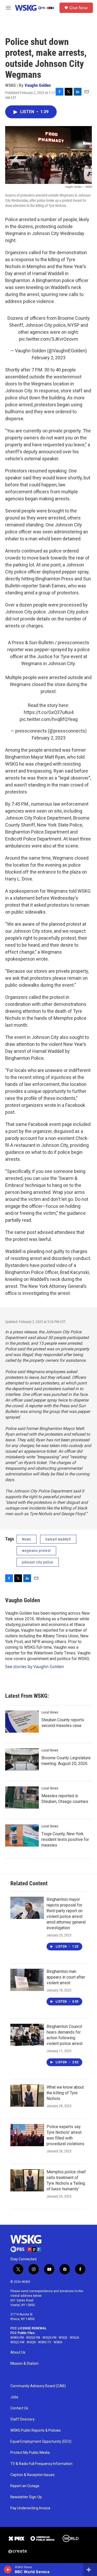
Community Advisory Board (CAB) (38, 2386)
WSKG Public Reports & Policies (36, 2430)
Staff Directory (23, 2419)
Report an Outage (25, 2486)
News (27, 1539)
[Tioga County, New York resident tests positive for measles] (22, 1835)
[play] (8, 2570)
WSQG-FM (49, 2338)
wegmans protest (36, 1551)
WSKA (58, 2342)
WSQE (63, 2338)
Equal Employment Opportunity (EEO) (41, 2442)
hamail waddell (58, 1539)
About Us (18, 2352)
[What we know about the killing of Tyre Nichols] (27, 2096)
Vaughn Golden (38, 85)
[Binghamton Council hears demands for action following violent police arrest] (27, 2035)
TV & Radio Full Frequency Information (41, 2464)
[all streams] (90, 2570)
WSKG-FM (17, 2338)
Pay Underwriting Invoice (30, 2508)
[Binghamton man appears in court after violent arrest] (27, 1980)
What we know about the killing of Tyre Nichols (65, 2093)
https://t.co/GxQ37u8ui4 (49, 712)
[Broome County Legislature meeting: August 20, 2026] (22, 1760)
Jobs (14, 2397)
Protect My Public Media (30, 2453)
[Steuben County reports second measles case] (22, 1722)
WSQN (31, 2342)
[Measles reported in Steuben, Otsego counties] (22, 1797)
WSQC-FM (17, 2342)
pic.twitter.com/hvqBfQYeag (49, 719)
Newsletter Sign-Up (26, 2497)
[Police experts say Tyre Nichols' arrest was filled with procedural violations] (27, 2135)
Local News (50, 1712)
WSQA (74, 2338)
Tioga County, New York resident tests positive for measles (65, 1839)
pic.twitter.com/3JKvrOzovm (48, 339)
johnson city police (38, 1562)
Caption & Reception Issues (32, 2475)
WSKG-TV (45, 2342)
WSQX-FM (33, 2338)
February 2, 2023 (49, 358)
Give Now (78, 8)
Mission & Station (24, 2364)
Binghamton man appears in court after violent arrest (66, 1977)
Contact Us (19, 2408)
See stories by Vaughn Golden (35, 1667)
